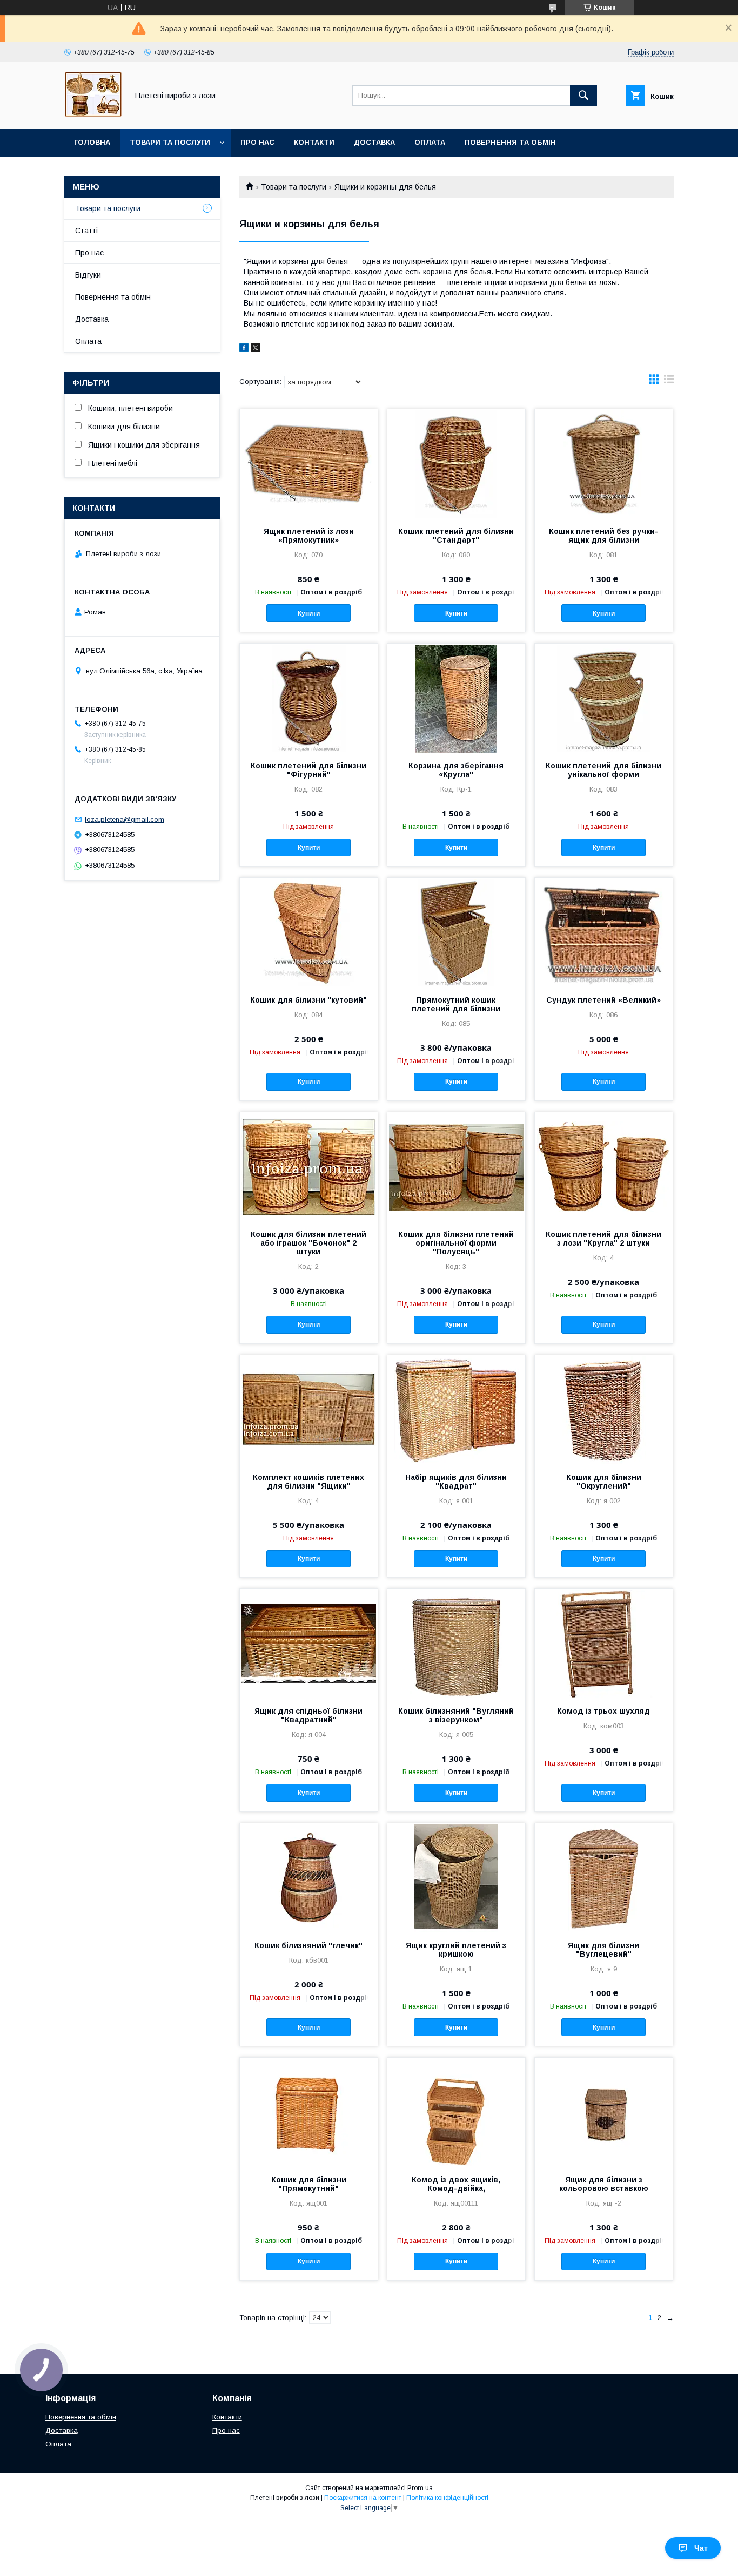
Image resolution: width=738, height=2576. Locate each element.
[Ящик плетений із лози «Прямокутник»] (309, 463)
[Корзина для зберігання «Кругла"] (456, 698)
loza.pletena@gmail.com (125, 819)
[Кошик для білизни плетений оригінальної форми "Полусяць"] (456, 1166)
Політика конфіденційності (447, 2498)
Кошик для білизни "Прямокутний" (309, 2184)
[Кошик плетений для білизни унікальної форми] (604, 698)
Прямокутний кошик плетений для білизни (456, 1004)
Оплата (430, 142)
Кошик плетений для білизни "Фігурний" (308, 770)
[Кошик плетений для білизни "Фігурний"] (309, 698)
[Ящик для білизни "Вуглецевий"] (604, 1877)
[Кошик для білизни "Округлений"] (604, 1409)
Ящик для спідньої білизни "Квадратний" (308, 1715)
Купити (309, 613)
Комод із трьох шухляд (603, 1711)
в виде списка (669, 382)
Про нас (257, 142)
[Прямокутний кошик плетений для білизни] (456, 932)
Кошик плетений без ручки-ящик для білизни (603, 536)
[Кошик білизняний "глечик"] (309, 1877)
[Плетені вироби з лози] (93, 114)
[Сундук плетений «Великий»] (604, 932)
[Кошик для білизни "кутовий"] (309, 932)
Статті (86, 231)
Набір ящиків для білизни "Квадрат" (456, 1482)
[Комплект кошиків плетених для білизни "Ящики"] (309, 1409)
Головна (92, 142)
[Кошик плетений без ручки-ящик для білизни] (604, 463)
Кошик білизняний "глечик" (308, 1945)
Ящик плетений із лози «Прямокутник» (309, 536)
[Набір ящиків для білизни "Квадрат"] (456, 1409)
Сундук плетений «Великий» (603, 1000)
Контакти (314, 142)
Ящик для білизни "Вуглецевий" (603, 1950)
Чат (701, 2548)
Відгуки (88, 275)
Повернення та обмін (510, 142)
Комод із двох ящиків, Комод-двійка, (456, 2184)
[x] (256, 349)
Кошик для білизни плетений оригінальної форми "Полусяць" (456, 1243)
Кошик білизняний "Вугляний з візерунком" (456, 1715)
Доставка (374, 142)
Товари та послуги (170, 142)
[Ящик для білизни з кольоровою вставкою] (604, 2112)
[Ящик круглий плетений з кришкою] (456, 1877)
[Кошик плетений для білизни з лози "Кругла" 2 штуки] (604, 1166)
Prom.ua (420, 2488)
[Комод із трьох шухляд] (604, 1643)
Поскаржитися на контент (363, 2498)
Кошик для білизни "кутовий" (308, 1000)
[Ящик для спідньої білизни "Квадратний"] (309, 1643)
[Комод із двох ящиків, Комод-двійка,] (456, 2112)
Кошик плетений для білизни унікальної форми (603, 770)
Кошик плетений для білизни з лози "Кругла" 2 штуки (603, 1239)
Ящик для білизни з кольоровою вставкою (604, 2184)
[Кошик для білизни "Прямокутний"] (309, 2112)
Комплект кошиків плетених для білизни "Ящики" (308, 1482)
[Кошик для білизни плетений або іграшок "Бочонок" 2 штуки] (309, 1166)
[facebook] (244, 349)
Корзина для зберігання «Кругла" (456, 770)
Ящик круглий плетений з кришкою (456, 1950)
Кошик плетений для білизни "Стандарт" (456, 536)
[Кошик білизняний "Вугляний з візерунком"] (456, 1643)
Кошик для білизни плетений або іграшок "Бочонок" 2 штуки (308, 1243)
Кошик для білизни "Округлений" (604, 1482)
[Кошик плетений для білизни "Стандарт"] (456, 463)
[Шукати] (583, 96)
